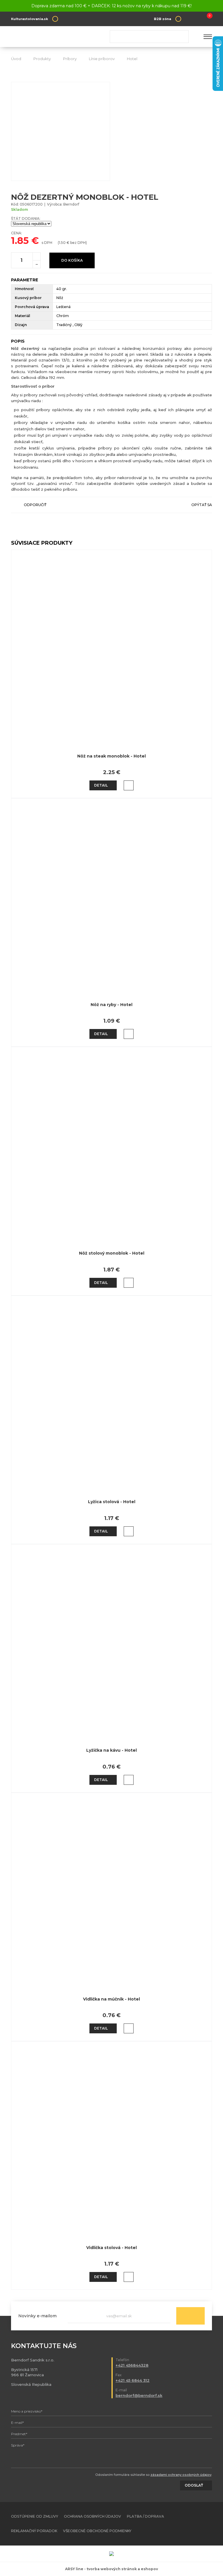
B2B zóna (162, 19)
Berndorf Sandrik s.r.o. (53, 37)
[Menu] (208, 37)
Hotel (132, 59)
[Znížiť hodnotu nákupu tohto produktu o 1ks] (37, 264)
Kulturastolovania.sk (29, 19)
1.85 (20, 241)
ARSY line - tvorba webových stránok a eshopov (111, 2569)
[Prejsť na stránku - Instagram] (208, 2524)
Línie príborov (102, 59)
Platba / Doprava (145, 2516)
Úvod (16, 59)
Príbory (70, 59)
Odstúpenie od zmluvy (35, 2516)
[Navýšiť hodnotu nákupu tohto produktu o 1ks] (37, 256)
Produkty (42, 59)
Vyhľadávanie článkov (149, 37)
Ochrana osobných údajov (92, 2516)
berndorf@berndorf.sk (139, 2395)
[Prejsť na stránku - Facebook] (197, 2524)
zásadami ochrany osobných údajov (181, 2475)
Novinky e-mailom (37, 2316)
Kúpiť (129, 785)
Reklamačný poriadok (34, 2531)
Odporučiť (35, 505)
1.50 (62, 243)
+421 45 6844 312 (133, 2380)
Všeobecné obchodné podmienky (97, 2531)
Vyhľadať (182, 37)
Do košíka (72, 260)
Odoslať (190, 2316)
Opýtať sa (202, 505)
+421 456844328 (132, 2365)
